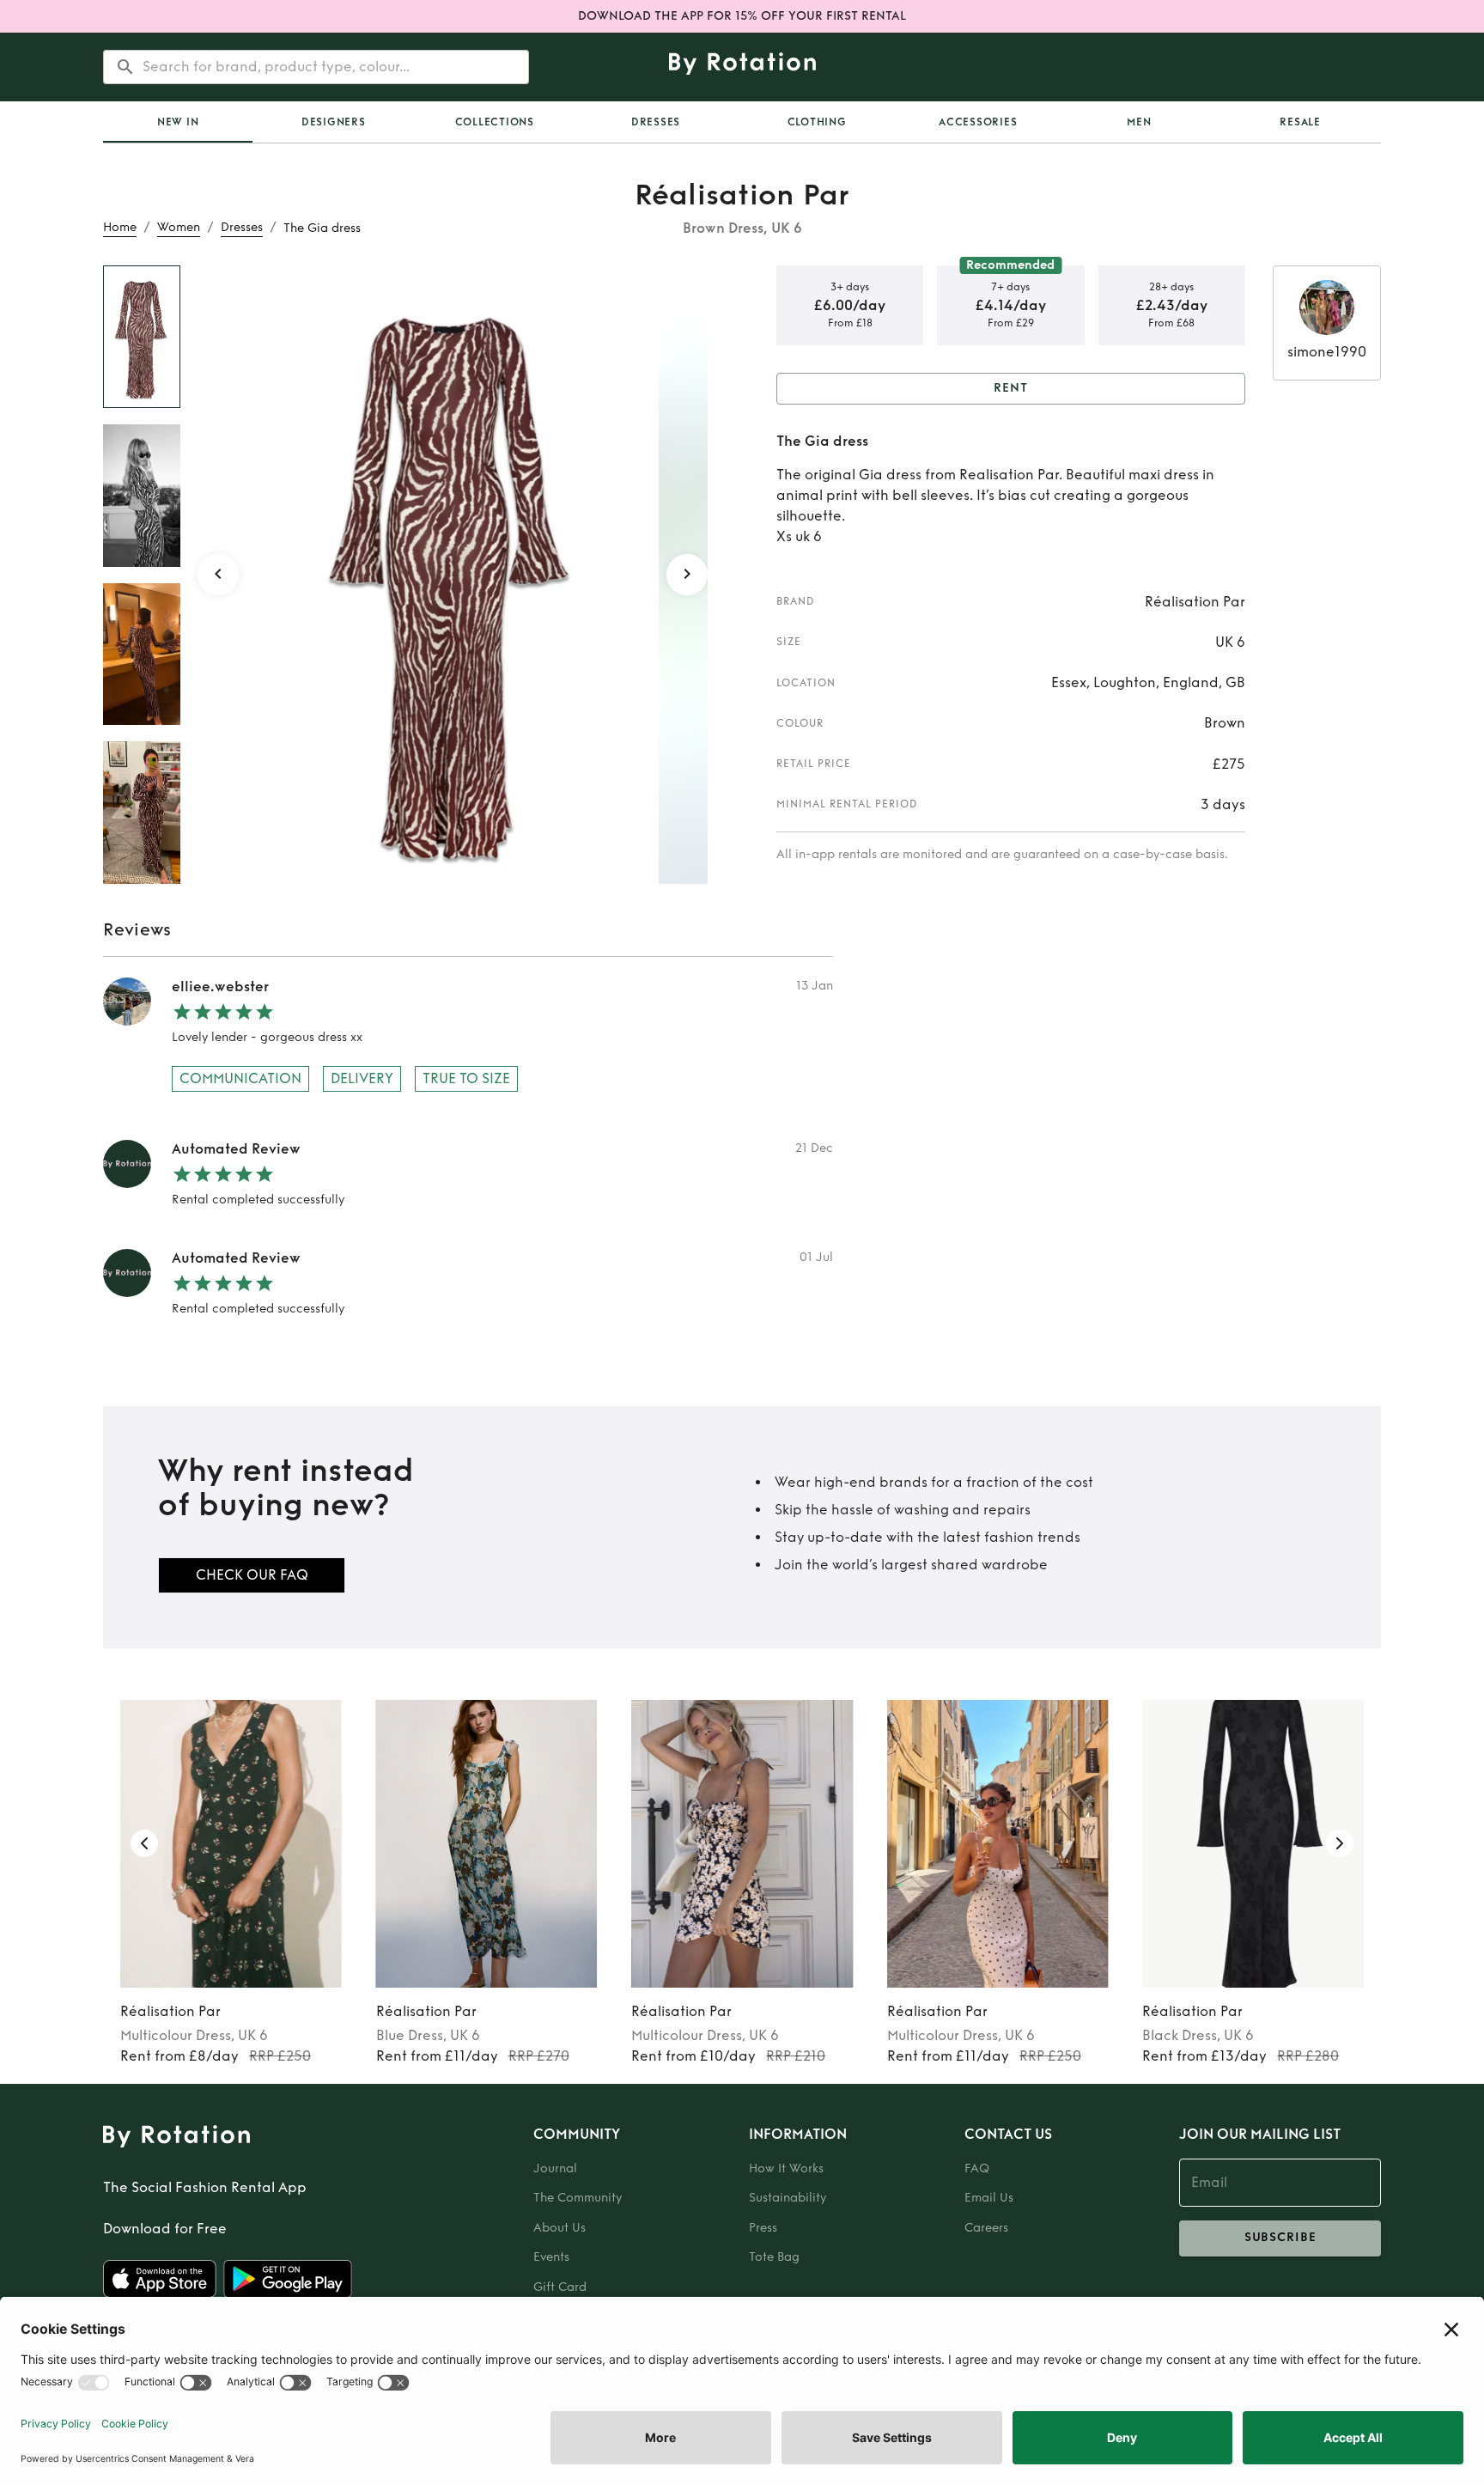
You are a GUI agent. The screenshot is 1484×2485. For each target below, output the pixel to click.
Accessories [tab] (978, 122)
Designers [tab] (334, 122)
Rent (1011, 388)
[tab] (178, 122)
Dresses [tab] (656, 122)
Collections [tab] (495, 122)
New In (178, 122)
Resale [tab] (1300, 122)
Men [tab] (1139, 122)
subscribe (1280, 2237)
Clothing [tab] (817, 122)
